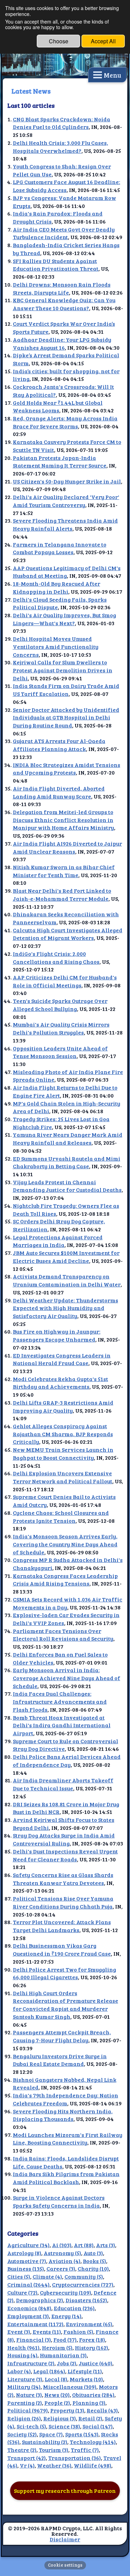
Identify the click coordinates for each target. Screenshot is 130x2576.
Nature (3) (29, 2395)
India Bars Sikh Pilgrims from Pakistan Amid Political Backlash (66, 2178)
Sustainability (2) (45, 2442)
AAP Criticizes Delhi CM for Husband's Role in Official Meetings (65, 981)
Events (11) (47, 2332)
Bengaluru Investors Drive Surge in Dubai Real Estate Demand (60, 2060)
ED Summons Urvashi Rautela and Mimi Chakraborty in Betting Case (67, 1162)
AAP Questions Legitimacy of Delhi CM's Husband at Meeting (67, 572)
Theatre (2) (22, 2450)
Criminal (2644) (28, 2284)
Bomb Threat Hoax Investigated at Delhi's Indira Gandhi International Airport (62, 1725)
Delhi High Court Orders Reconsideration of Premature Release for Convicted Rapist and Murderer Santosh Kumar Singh (66, 2005)
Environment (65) (89, 2324)
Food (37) (65, 2339)
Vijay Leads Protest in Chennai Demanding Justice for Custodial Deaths (67, 1186)
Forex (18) (92, 2339)
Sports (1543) (82, 2434)
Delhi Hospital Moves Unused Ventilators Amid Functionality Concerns (56, 646)
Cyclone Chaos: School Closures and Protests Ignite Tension (61, 1517)
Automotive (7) (27, 2261)
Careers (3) (61, 2268)
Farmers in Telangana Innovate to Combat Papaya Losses (60, 548)
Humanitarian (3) (63, 2355)
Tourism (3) (54, 2450)
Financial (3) (34, 2339)
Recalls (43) (102, 2410)
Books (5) (94, 2261)
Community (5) (84, 2276)
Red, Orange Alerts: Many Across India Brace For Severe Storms (65, 422)
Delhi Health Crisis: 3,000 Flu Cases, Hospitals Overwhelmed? (60, 147)
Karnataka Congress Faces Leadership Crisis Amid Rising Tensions (65, 1580)
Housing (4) (22, 2355)
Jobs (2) (67, 2363)
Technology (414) (93, 2442)
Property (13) (67, 2410)
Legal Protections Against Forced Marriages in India (58, 1241)
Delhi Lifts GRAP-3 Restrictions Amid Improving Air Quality (63, 1406)
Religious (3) (60, 2418)
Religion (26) (24, 2418)
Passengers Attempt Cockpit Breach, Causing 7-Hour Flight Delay (62, 2036)
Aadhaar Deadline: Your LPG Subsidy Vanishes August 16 (62, 343)
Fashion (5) (78, 2332)
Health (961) (23, 2347)
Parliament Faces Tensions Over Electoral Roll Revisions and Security (63, 1635)
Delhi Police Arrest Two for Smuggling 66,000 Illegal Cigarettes (64, 1973)
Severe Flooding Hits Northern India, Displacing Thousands (63, 2115)
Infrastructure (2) (31, 2363)
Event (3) (19, 2332)
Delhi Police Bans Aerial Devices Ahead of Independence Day (67, 1761)
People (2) (57, 2403)
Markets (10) (86, 2379)
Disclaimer (65, 2539)
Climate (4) (47, 2276)
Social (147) (98, 2426)
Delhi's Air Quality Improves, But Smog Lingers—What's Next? (64, 619)
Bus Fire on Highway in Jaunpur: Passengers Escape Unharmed (57, 1335)
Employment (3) (28, 2316)
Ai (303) (62, 2245)
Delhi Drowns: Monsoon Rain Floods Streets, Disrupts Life (62, 288)
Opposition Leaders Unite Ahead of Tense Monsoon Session (60, 1052)
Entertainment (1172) (35, 2324)
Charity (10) (93, 2268)
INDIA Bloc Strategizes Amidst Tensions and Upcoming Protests (67, 769)
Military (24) (24, 2387)
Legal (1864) (49, 2371)
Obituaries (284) (93, 2395)
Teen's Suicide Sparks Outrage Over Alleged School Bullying (60, 1005)
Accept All (103, 41)
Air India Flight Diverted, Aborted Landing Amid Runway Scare (59, 792)
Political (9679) (28, 2410)
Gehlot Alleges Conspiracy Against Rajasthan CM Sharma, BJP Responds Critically (63, 1434)
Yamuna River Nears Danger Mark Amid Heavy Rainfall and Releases (68, 1138)
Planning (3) (89, 2403)
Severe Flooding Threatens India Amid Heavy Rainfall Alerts (65, 524)
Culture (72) (22, 2292)
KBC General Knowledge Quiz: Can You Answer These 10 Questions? (64, 304)
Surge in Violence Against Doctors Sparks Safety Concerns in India (59, 2201)
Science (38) (64, 2426)
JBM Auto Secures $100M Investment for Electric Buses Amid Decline (66, 1257)
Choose (59, 41)
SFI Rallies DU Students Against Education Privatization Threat (56, 265)
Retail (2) (90, 2418)
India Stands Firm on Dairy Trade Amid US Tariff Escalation (66, 690)
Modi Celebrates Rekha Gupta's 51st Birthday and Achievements (60, 1383)
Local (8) (56, 2379)
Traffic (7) (85, 2450)
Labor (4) (19, 2371)
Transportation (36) (75, 2458)
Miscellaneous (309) (70, 2387)
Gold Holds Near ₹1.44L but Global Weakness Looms (58, 407)
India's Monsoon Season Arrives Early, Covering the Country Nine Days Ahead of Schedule (65, 1544)
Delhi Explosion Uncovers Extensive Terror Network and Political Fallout (63, 1477)
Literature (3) (25, 2379)
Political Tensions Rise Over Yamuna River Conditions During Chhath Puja (63, 1902)
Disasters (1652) (86, 2300)
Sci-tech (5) (31, 2426)
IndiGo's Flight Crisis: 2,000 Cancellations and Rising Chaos (56, 958)
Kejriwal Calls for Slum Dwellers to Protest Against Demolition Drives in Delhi (63, 670)
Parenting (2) (25, 2403)
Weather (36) (54, 2465)
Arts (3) (106, 2245)
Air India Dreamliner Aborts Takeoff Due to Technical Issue (63, 1784)
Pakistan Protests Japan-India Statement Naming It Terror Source (60, 462)
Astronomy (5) (62, 2253)
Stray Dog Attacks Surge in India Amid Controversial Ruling (64, 1839)
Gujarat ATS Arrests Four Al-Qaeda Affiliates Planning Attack (59, 745)
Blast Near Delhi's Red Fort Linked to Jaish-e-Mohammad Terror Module (62, 894)
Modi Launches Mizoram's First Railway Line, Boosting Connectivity (68, 2139)
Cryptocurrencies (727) (83, 2284)
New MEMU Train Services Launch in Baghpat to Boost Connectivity (63, 1453)
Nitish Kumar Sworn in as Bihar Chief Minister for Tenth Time (64, 871)
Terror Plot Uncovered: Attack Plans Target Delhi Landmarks (62, 1926)
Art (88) (84, 2245)
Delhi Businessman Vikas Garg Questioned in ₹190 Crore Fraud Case (62, 1949)
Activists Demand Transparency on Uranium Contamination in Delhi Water (67, 1280)
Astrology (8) (24, 2253)
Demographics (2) (40, 2300)
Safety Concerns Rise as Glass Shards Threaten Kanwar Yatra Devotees (63, 1879)
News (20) (57, 2395)
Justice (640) (96, 2363)
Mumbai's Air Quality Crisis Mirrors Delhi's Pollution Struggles (61, 1028)
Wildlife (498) (93, 2465)
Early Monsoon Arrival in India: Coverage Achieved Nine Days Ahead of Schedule (67, 1678)
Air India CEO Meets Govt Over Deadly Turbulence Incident (64, 233)
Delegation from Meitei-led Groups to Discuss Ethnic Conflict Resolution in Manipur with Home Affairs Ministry (63, 820)
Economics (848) (29, 2308)
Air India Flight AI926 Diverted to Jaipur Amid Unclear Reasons (67, 847)
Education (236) (74, 2308)
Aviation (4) (64, 2261)
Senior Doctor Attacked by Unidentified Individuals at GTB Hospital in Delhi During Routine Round (66, 717)
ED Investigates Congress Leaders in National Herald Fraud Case (62, 1359)
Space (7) (51, 2434)
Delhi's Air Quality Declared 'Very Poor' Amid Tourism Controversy (66, 501)
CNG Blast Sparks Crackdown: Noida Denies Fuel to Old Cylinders (62, 123)
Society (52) (22, 2434)
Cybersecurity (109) (66, 2292)
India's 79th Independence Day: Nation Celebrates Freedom (66, 2099)
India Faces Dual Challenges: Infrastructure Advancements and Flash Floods (60, 1701)
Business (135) (26, 2268)
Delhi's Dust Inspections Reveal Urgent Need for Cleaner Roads (65, 1855)
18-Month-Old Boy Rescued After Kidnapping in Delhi (57, 587)
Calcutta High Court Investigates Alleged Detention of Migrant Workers (68, 934)
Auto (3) (93, 2253)
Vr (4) (27, 2465)
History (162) (92, 2347)
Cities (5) (19, 2276)
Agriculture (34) (28, 2245)
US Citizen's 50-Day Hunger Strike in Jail (67, 481)
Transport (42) (27, 2458)
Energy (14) (66, 2316)
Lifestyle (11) (85, 2371)
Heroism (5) (57, 2347)
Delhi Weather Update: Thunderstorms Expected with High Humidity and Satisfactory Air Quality (66, 1308)
